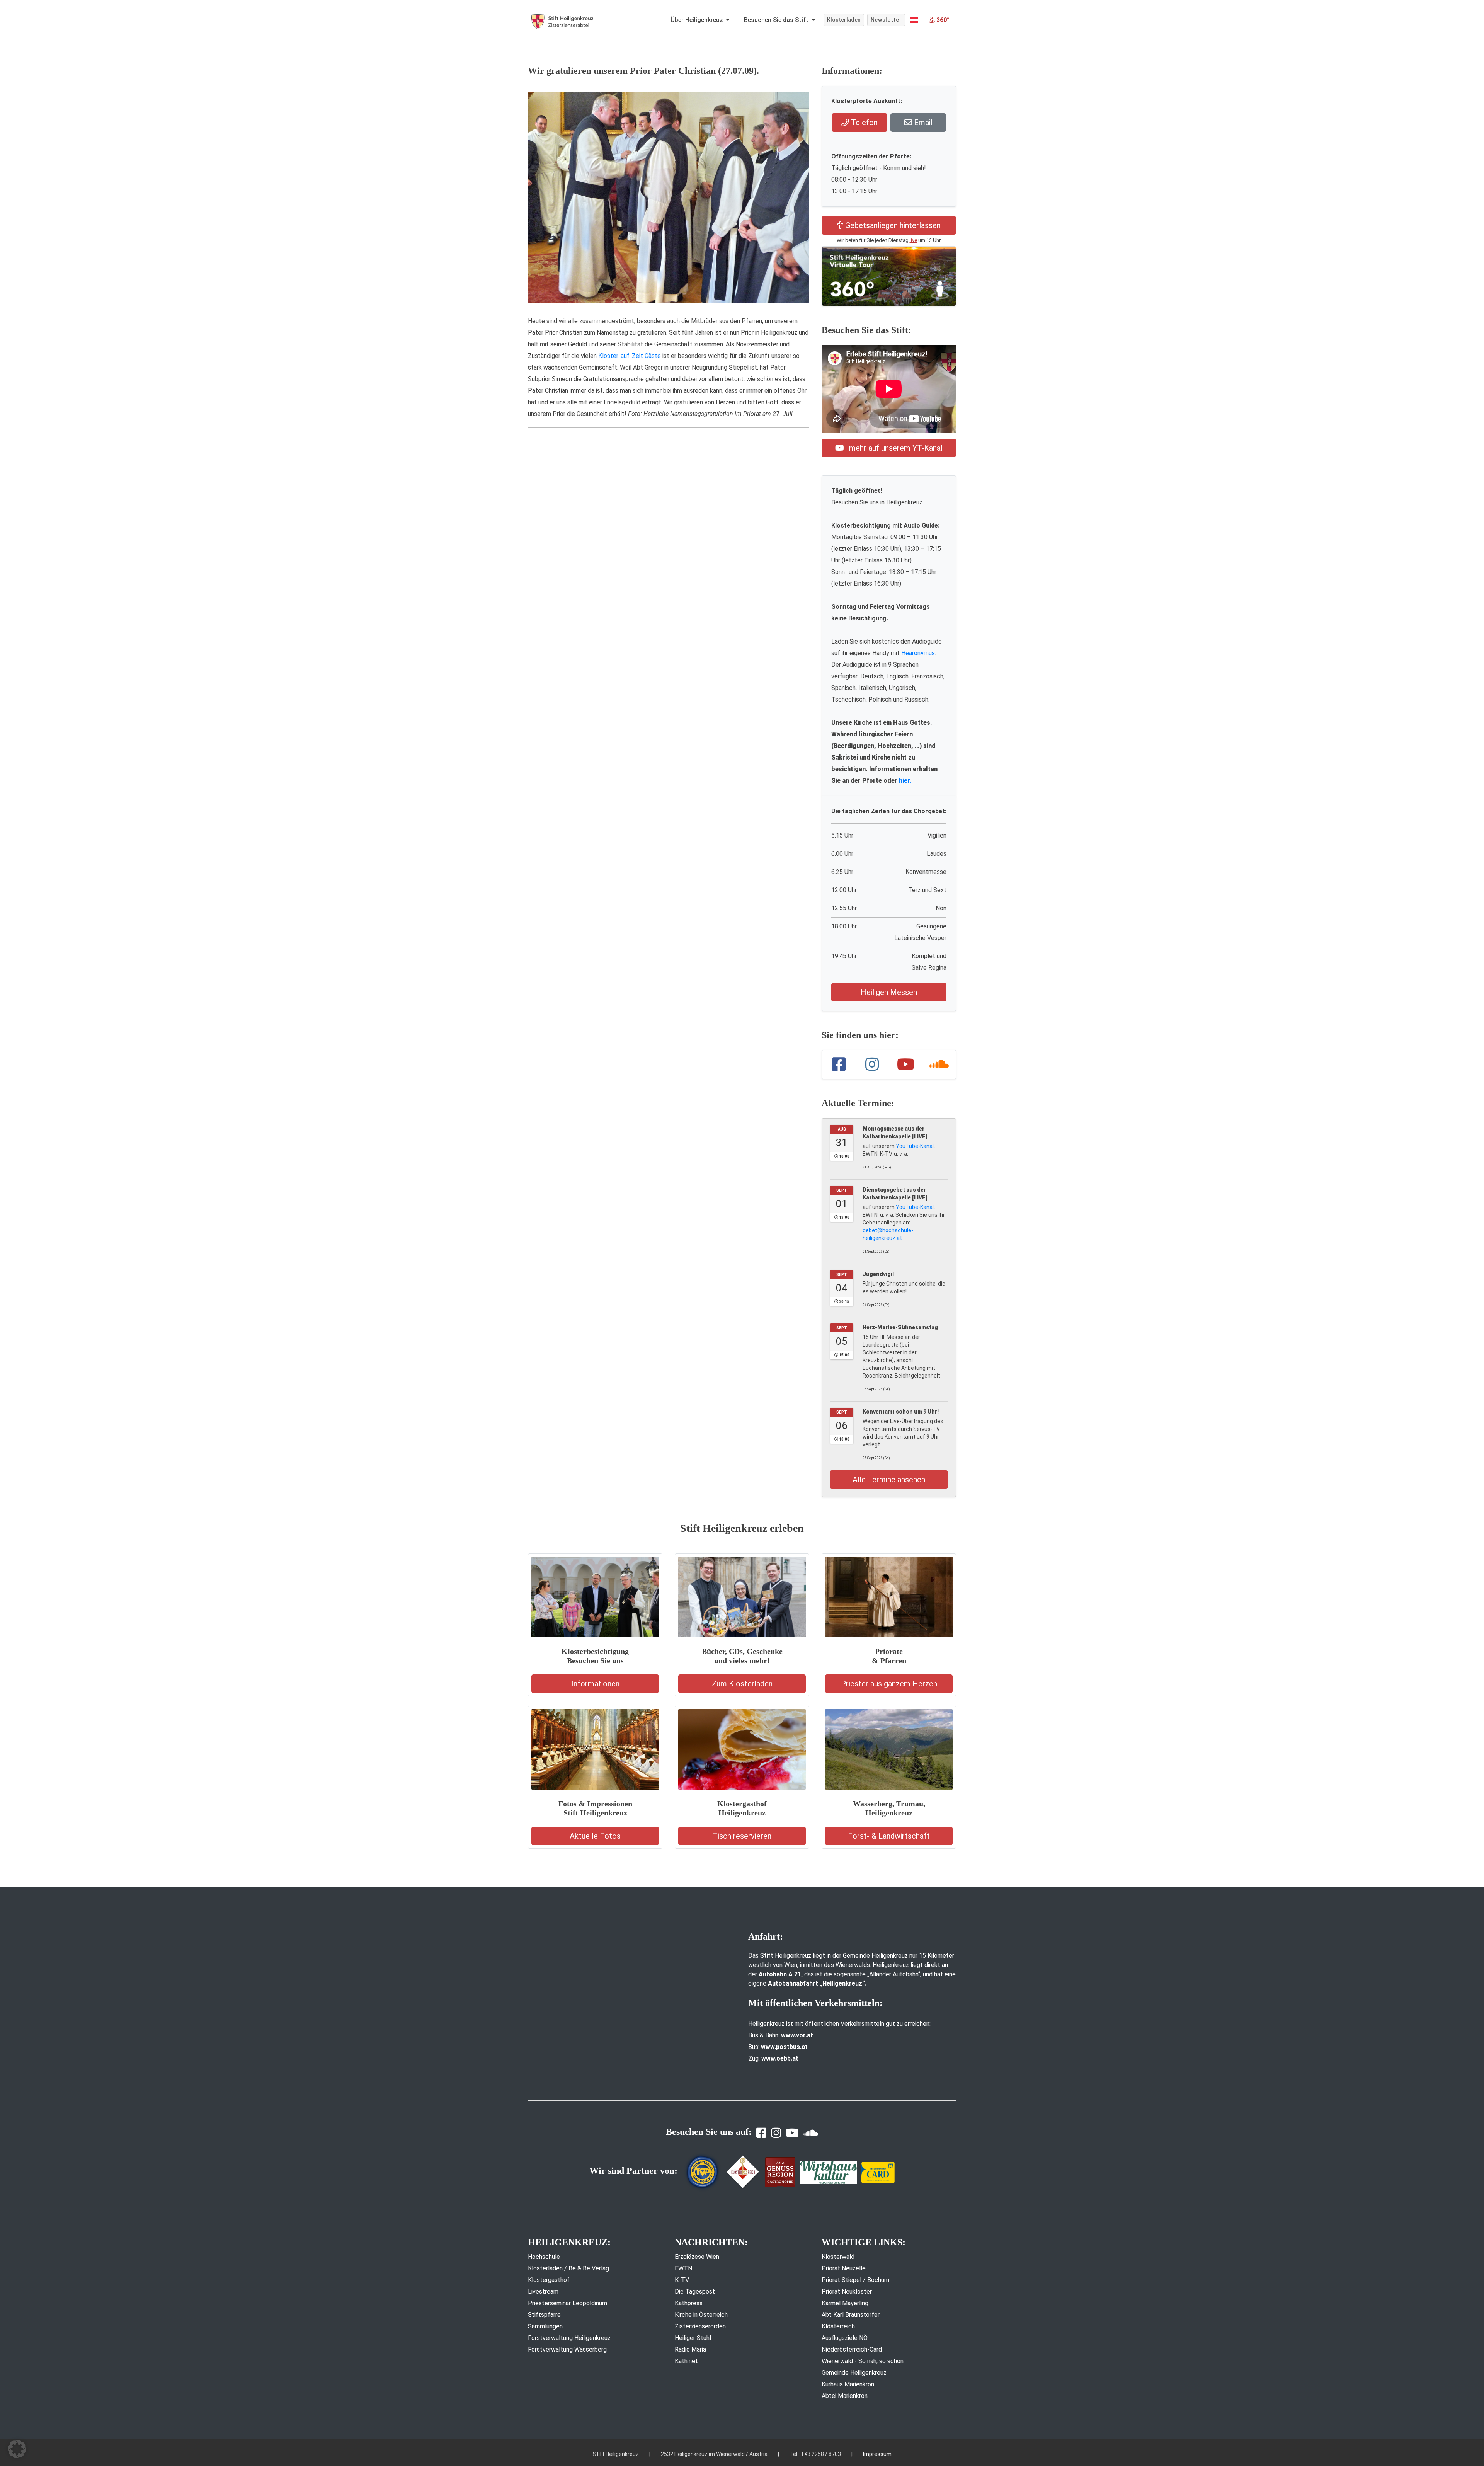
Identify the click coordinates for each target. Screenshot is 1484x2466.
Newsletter (886, 20)
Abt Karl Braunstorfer (851, 2315)
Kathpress (689, 2303)
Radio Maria (690, 2349)
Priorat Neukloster (847, 2291)
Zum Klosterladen (742, 1684)
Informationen (595, 1684)
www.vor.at (797, 2035)
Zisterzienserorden (700, 2326)
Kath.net (686, 2361)
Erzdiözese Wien (697, 2257)
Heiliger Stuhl (693, 2338)
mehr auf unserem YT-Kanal (895, 448)
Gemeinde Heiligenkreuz (854, 2373)
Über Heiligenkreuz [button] (698, 20)
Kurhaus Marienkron (848, 2384)
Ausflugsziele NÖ (845, 2338)
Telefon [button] (863, 123)
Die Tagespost (695, 2291)
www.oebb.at (780, 2058)
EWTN (683, 2268)
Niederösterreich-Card (852, 2349)
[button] (914, 20)
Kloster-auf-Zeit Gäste (630, 356)
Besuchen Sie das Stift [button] (777, 20)
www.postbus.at (784, 2047)
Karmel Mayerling (845, 2303)
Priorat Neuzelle (844, 2268)
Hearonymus (918, 653)
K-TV (682, 2280)
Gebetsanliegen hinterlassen (892, 225)
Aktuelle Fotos (595, 1836)
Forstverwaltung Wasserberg (567, 2349)
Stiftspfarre (544, 2315)
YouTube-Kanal (915, 1146)
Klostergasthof (549, 2280)
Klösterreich (838, 2326)
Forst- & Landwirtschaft (889, 1836)
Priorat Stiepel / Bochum (855, 2280)
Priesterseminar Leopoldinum (568, 2303)
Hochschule (544, 2257)
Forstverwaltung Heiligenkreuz (569, 2338)
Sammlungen (545, 2326)
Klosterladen (844, 20)
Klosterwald (838, 2257)
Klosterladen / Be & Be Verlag (568, 2268)
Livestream (543, 2291)
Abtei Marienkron (845, 2396)
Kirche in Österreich (701, 2315)
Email (922, 123)
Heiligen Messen (889, 992)
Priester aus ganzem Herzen (889, 1684)
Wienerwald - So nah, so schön (863, 2361)
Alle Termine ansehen (889, 1480)
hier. (905, 781)
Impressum (877, 2454)
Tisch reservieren (742, 1836)
